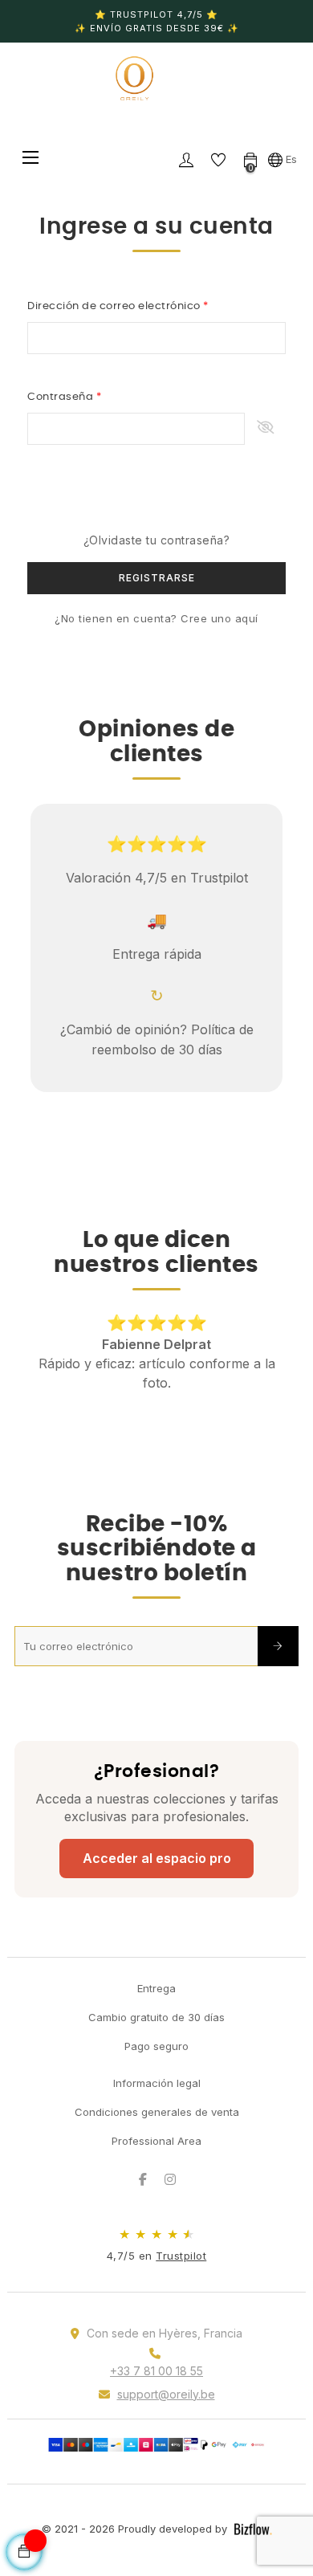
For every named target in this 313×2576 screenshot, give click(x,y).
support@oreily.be (166, 2394)
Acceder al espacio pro (157, 1858)
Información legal (157, 2083)
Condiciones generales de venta (157, 2112)
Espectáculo (265, 429)
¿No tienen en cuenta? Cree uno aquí (156, 618)
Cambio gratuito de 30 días (156, 2017)
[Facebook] (143, 2179)
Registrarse (157, 578)
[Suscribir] (278, 1646)
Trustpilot (181, 2256)
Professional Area (156, 2141)
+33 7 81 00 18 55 (156, 2371)
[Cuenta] (186, 159)
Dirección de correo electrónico (115, 306)
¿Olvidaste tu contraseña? (157, 540)
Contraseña (62, 397)
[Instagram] (170, 2179)
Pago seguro (156, 2046)
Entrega (156, 1988)
